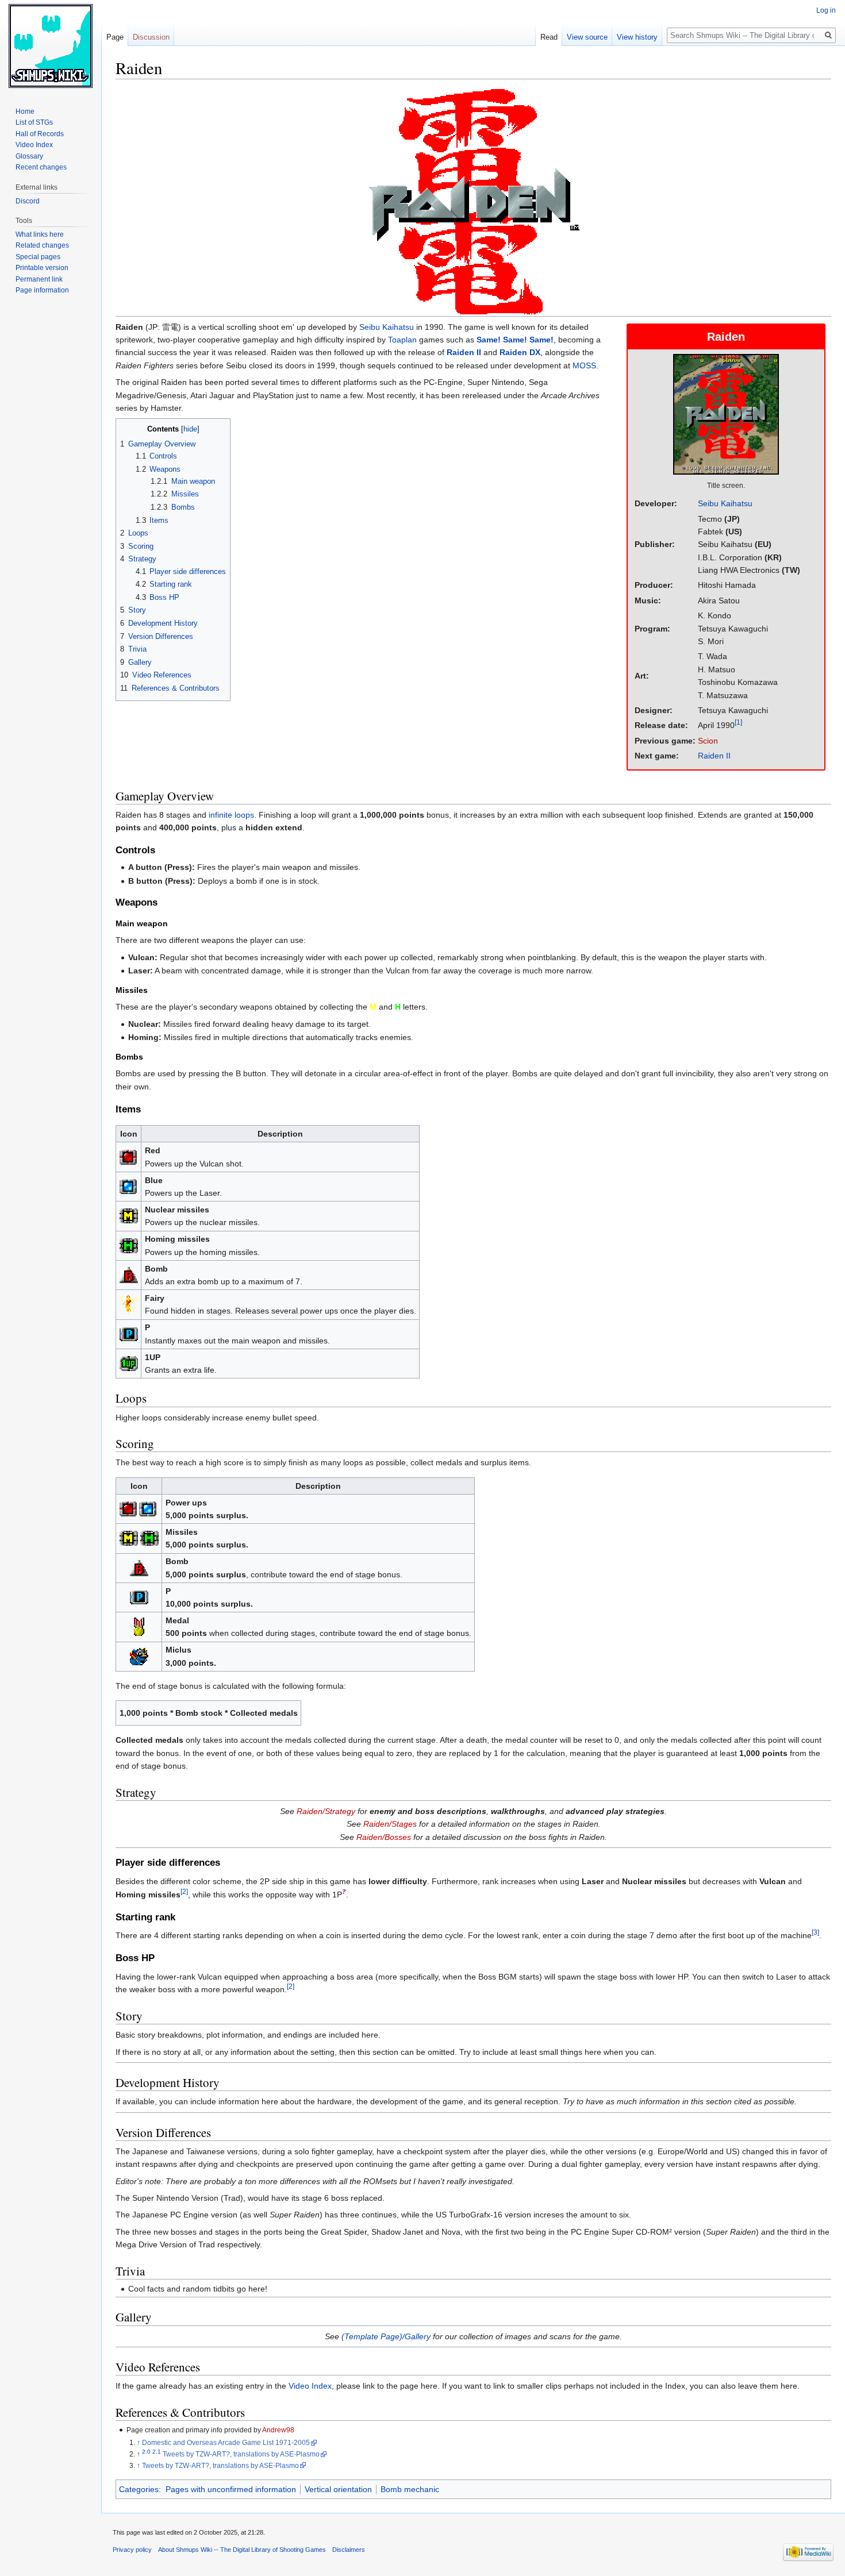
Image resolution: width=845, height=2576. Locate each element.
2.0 (146, 2452)
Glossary (29, 156)
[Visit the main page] (51, 46)
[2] (184, 1891)
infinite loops (231, 815)
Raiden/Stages (390, 1824)
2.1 (157, 2452)
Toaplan (402, 340)
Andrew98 (278, 2430)
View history (637, 37)
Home (25, 111)
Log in (826, 10)
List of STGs (34, 122)
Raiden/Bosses (384, 1837)
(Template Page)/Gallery (386, 2336)
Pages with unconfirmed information (231, 2489)
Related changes (42, 245)
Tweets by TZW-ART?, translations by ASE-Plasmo (241, 2454)
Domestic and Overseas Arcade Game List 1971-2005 (226, 2442)
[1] (738, 723)
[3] (815, 1933)
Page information (42, 290)
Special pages (38, 257)
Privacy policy (132, 2550)
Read (549, 37)
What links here (40, 234)
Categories (139, 2489)
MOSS (584, 365)
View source (587, 37)
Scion (708, 741)
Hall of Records (40, 134)
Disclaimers (349, 2550)
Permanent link (39, 279)
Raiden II (714, 756)
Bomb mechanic (410, 2489)
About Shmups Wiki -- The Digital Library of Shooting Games (242, 2550)
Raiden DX (520, 352)
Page (115, 37)
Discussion (151, 37)
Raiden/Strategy (326, 1811)
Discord (28, 201)
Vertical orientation (338, 2489)
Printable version (42, 268)
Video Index (310, 2386)
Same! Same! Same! (515, 340)
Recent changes (41, 167)
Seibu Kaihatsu (725, 503)
